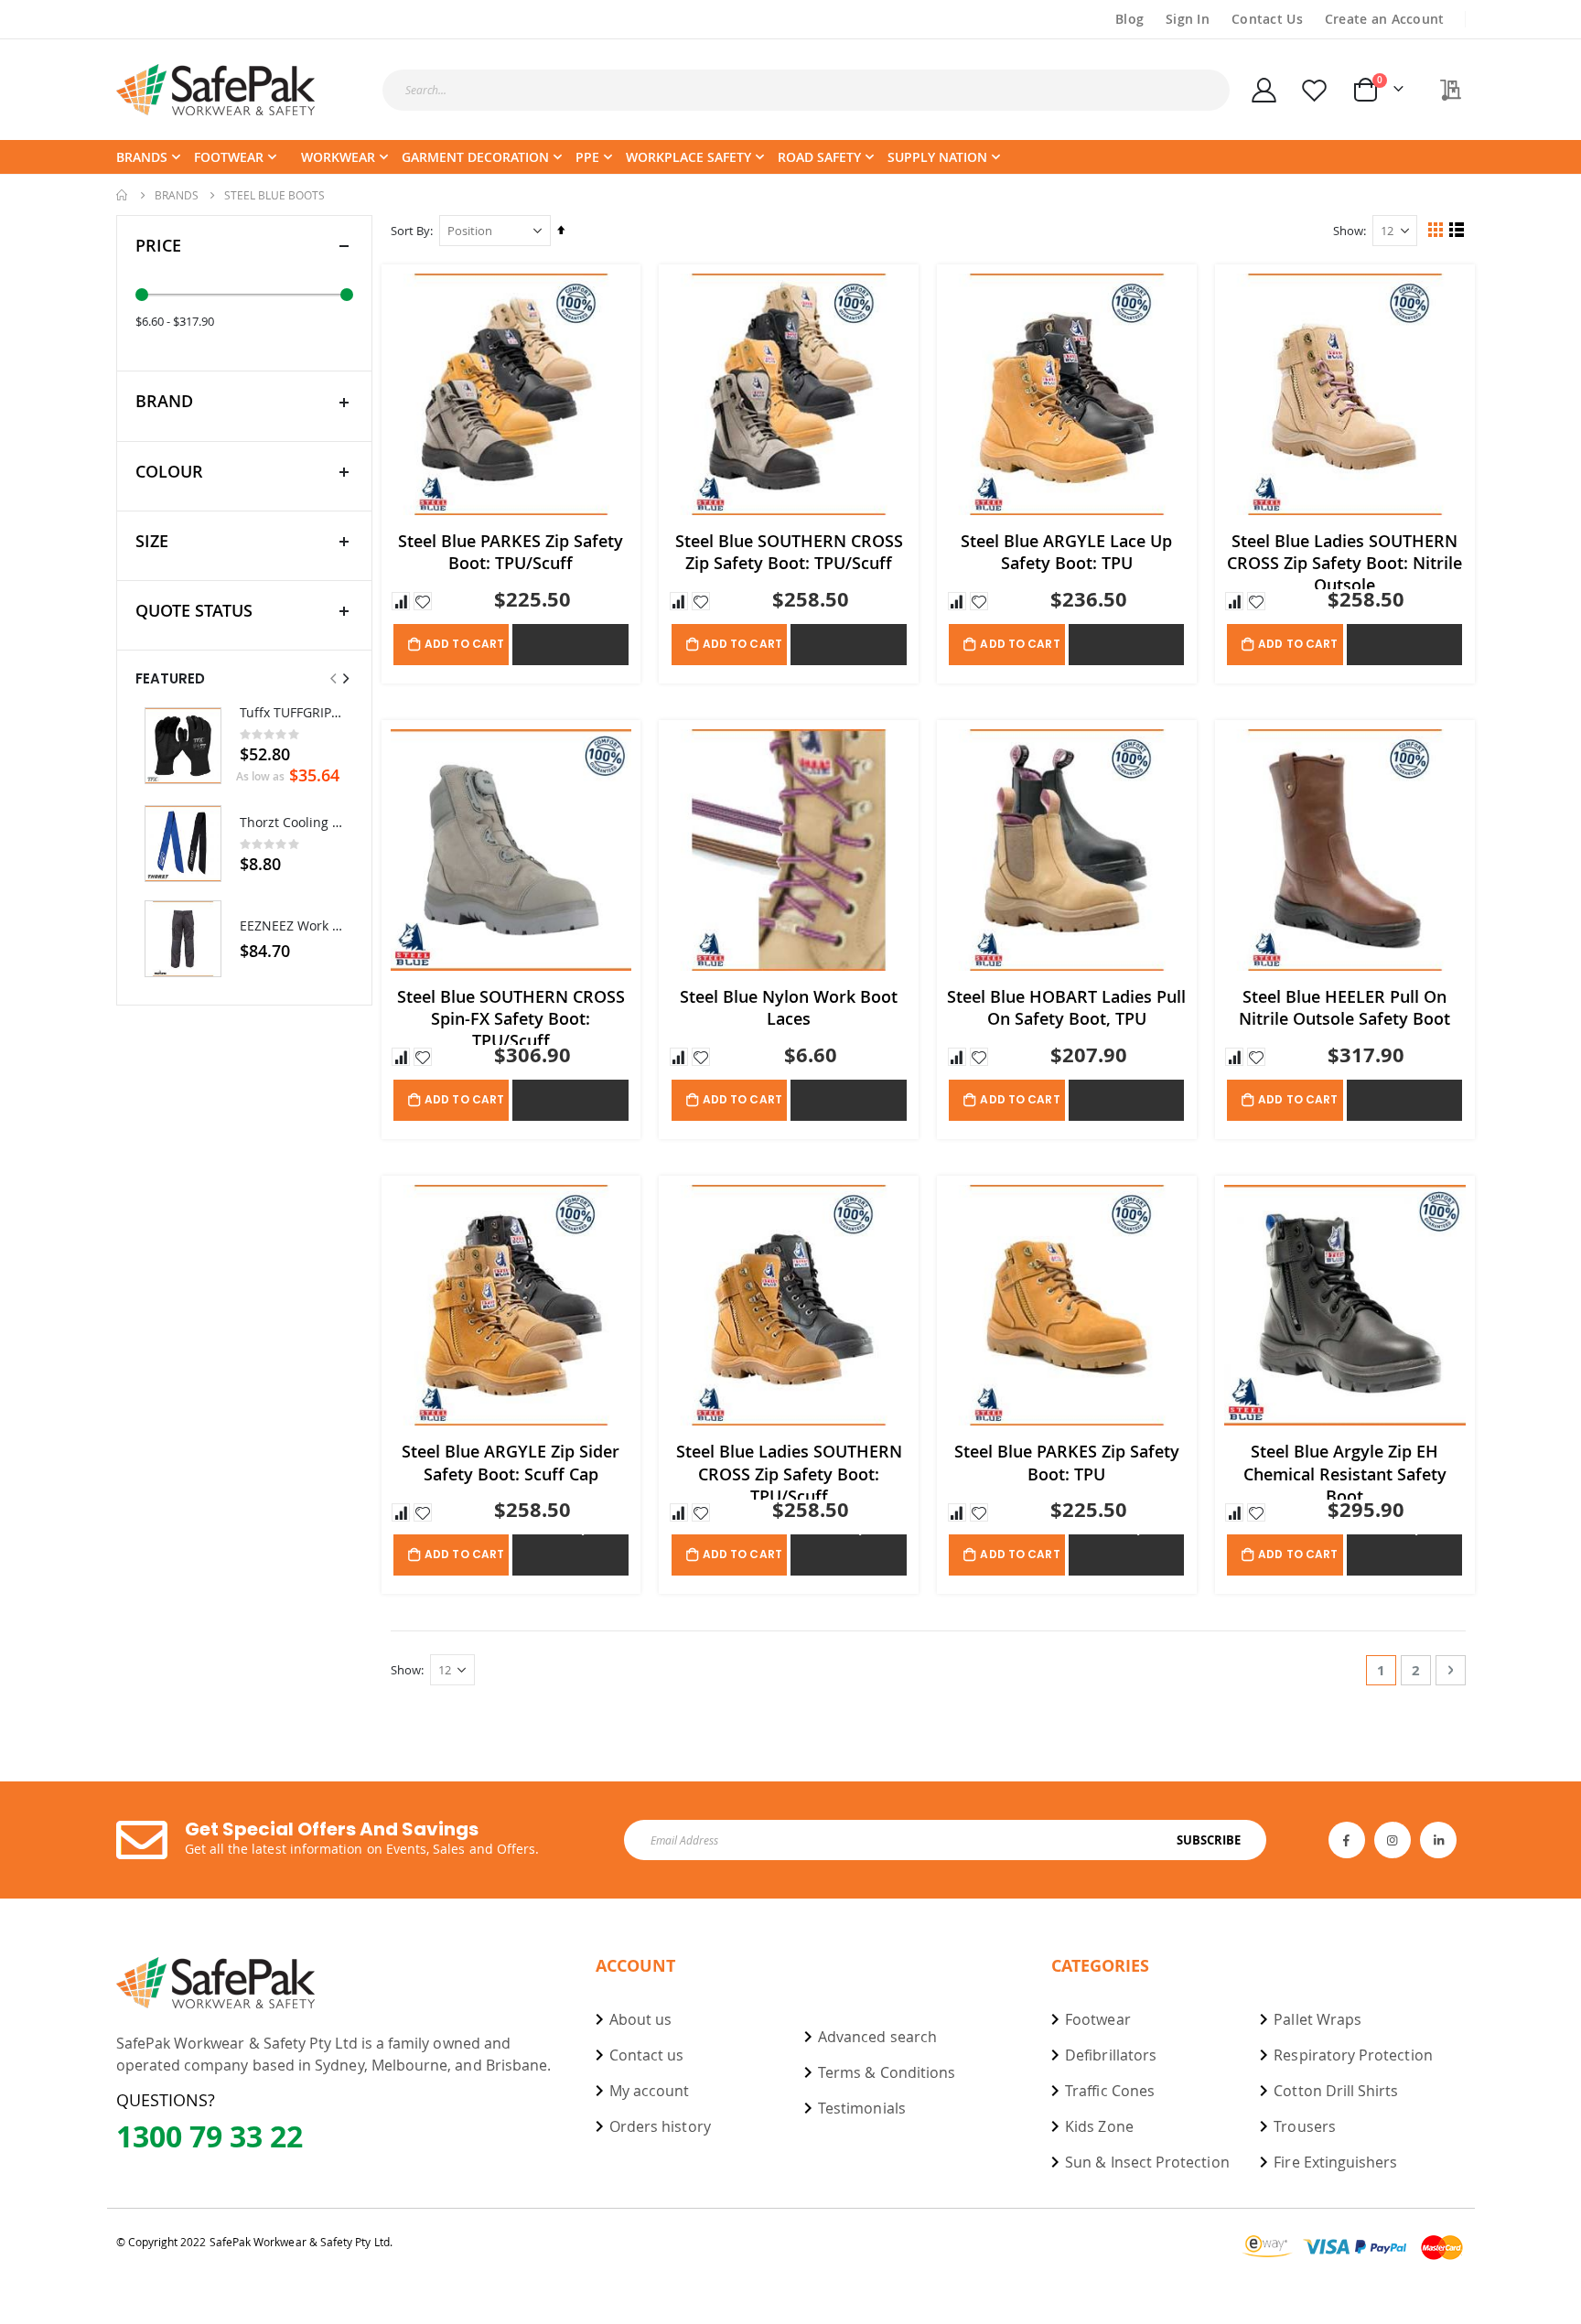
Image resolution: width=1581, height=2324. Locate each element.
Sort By (410, 231)
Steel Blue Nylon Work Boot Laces (789, 1007)
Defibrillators (1111, 2055)
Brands (177, 195)
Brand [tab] (164, 401)
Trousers (1305, 2126)
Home (123, 195)
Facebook (1347, 1840)
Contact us (647, 2055)
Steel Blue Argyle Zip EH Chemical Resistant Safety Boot (1345, 1470)
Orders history (660, 2126)
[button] (401, 601)
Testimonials (862, 2108)
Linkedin (1438, 1840)
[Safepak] (216, 90)
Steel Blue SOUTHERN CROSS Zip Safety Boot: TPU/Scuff (789, 552)
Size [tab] (152, 541)
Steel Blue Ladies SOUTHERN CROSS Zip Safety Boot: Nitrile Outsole (1344, 559)
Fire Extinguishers (1335, 2162)
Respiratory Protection (1353, 2055)
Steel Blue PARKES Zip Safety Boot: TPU (1067, 1462)
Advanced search (877, 2037)
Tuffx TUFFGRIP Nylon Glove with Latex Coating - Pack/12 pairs (292, 712)
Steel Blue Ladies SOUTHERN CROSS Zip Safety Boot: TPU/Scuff (789, 1470)
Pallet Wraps (1317, 2019)
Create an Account (1385, 19)
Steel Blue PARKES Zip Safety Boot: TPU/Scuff (511, 552)
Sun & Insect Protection (1147, 2162)
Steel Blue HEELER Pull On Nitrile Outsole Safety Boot (1344, 1007)
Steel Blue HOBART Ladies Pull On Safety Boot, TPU (1066, 1007)
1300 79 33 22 (210, 2136)
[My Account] (1264, 90)
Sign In (1188, 19)
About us (641, 2019)
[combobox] (806, 90)
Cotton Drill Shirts (1336, 2091)
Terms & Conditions (887, 2072)
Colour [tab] (169, 471)
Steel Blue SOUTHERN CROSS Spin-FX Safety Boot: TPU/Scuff (511, 1015)
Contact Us (1267, 19)
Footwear (1098, 2019)
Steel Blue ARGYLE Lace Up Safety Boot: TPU (1066, 552)
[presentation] (345, 678)
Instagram (1393, 1840)
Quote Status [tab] (194, 610)
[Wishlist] (1314, 90)
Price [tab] (158, 245)
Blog (1129, 19)
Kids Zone (1099, 2126)
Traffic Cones (1110, 2091)
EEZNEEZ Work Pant (292, 925)
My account (650, 2091)
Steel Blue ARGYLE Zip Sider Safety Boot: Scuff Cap (511, 1462)
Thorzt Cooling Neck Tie (292, 822)
